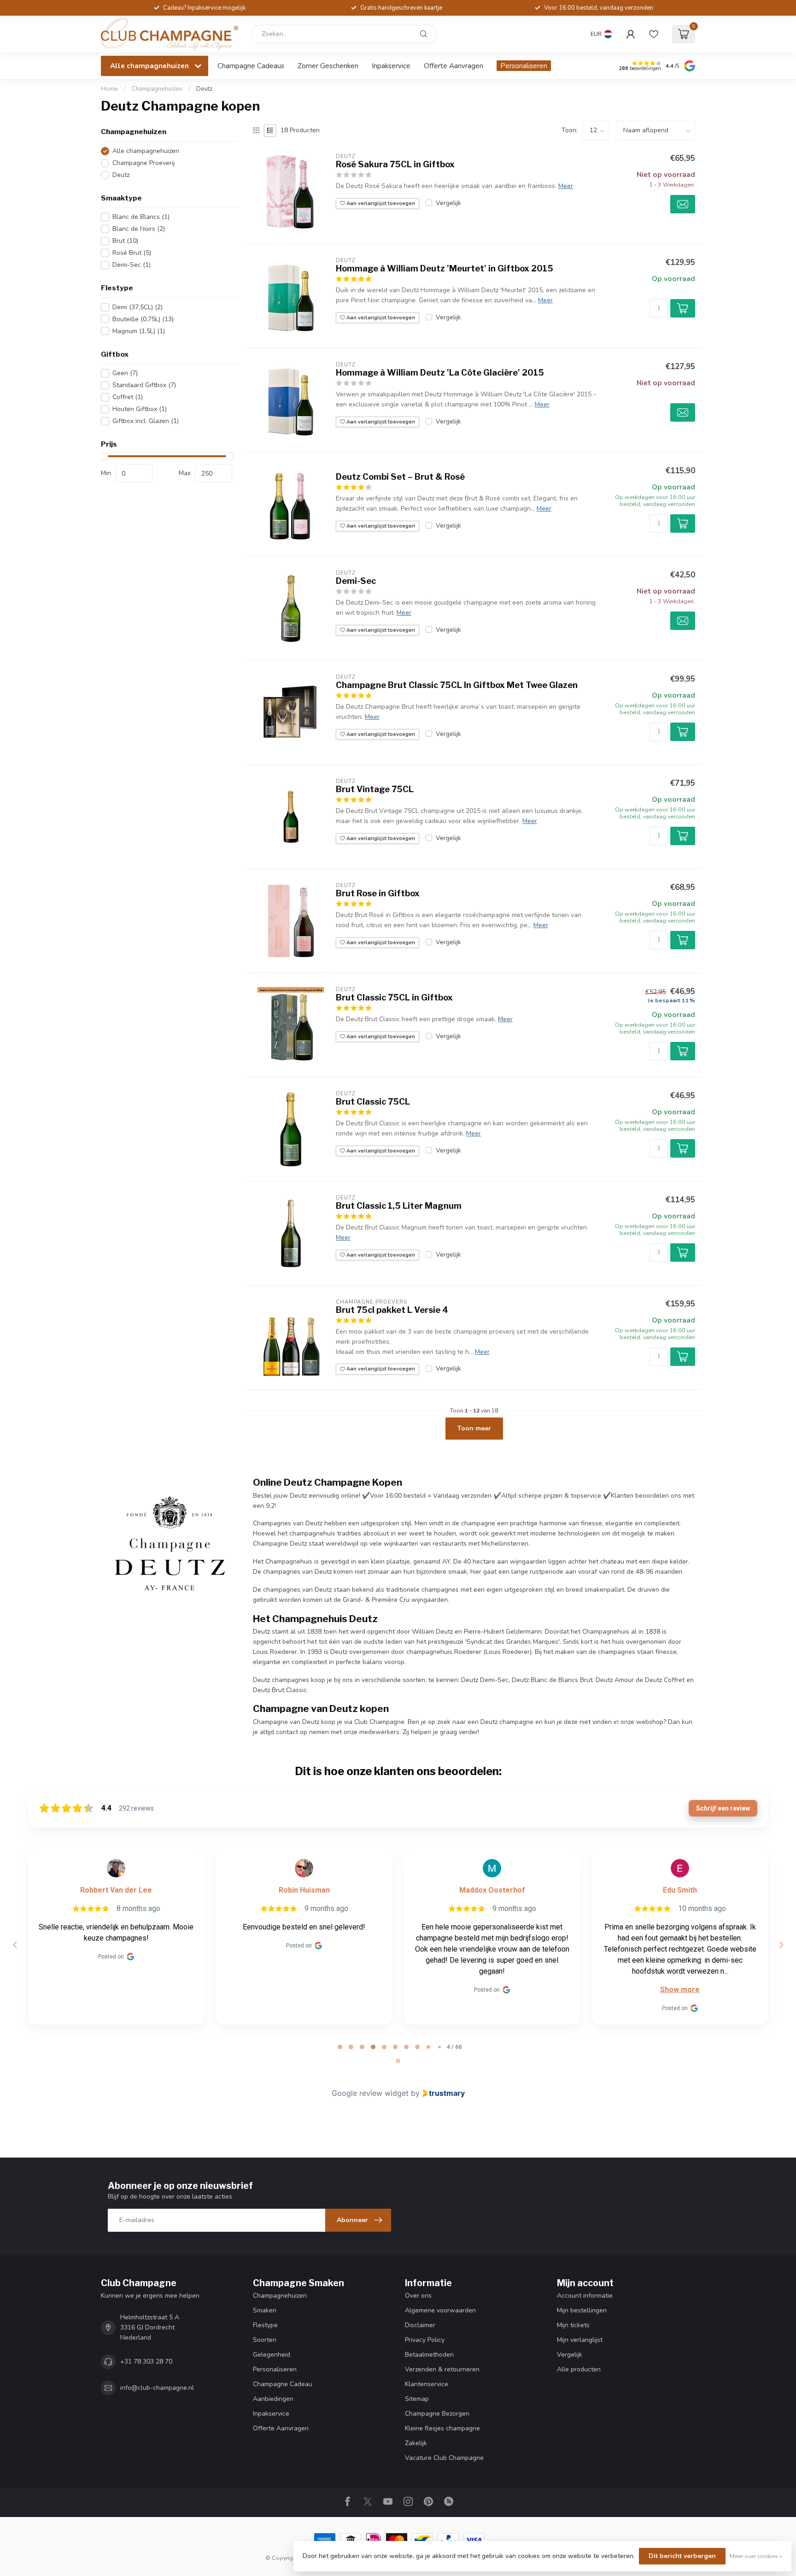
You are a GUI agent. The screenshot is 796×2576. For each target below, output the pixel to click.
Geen (125, 373)
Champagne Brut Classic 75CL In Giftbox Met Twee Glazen (457, 685)
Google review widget (370, 2093)
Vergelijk (448, 203)
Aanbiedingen (273, 2399)
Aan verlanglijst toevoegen (380, 203)
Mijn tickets (573, 2325)
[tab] (340, 2047)
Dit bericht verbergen (682, 2556)
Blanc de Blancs (141, 217)
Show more (680, 1990)
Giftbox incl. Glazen (146, 421)
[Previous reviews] (15, 1945)
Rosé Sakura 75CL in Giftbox (395, 164)
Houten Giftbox (140, 409)
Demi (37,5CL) (138, 307)
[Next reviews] (781, 1945)
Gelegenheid (272, 2355)
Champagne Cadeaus (251, 66)
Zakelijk (416, 2443)
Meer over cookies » (756, 2556)
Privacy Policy (425, 2340)
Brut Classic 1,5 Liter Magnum (399, 1206)
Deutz (204, 89)
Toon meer (474, 1428)
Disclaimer (420, 2325)
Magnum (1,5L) (139, 331)
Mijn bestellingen (582, 2310)
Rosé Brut (132, 253)
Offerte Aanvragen (454, 66)
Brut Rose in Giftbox (378, 893)
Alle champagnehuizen (146, 151)
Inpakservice (391, 66)
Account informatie (585, 2296)
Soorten (265, 2340)
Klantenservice (427, 2384)
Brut (125, 241)
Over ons (418, 2296)
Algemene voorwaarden (440, 2310)
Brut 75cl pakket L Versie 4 (392, 1310)
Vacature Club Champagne (444, 2458)
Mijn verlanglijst (580, 2340)
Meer (566, 186)
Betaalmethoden (429, 2355)
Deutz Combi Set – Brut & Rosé (400, 477)
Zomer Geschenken (328, 66)
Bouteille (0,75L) (143, 319)
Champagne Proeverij (143, 163)
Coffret (128, 397)
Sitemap (417, 2399)
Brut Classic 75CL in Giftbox (394, 997)
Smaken (265, 2310)
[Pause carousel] (398, 2061)
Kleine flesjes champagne (442, 2428)
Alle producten (579, 2369)
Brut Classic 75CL (373, 1102)
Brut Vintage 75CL (375, 789)
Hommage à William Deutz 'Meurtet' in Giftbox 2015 (445, 268)
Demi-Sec (132, 265)
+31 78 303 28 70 (146, 2361)
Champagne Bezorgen (437, 2414)
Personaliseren (524, 66)
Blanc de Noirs (139, 229)
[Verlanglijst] (654, 34)
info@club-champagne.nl (157, 2388)
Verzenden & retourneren (442, 2369)
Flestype (265, 2325)
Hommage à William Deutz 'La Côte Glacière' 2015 (440, 373)
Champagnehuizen (157, 89)
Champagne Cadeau (283, 2384)
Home (109, 89)
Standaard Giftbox (144, 385)
